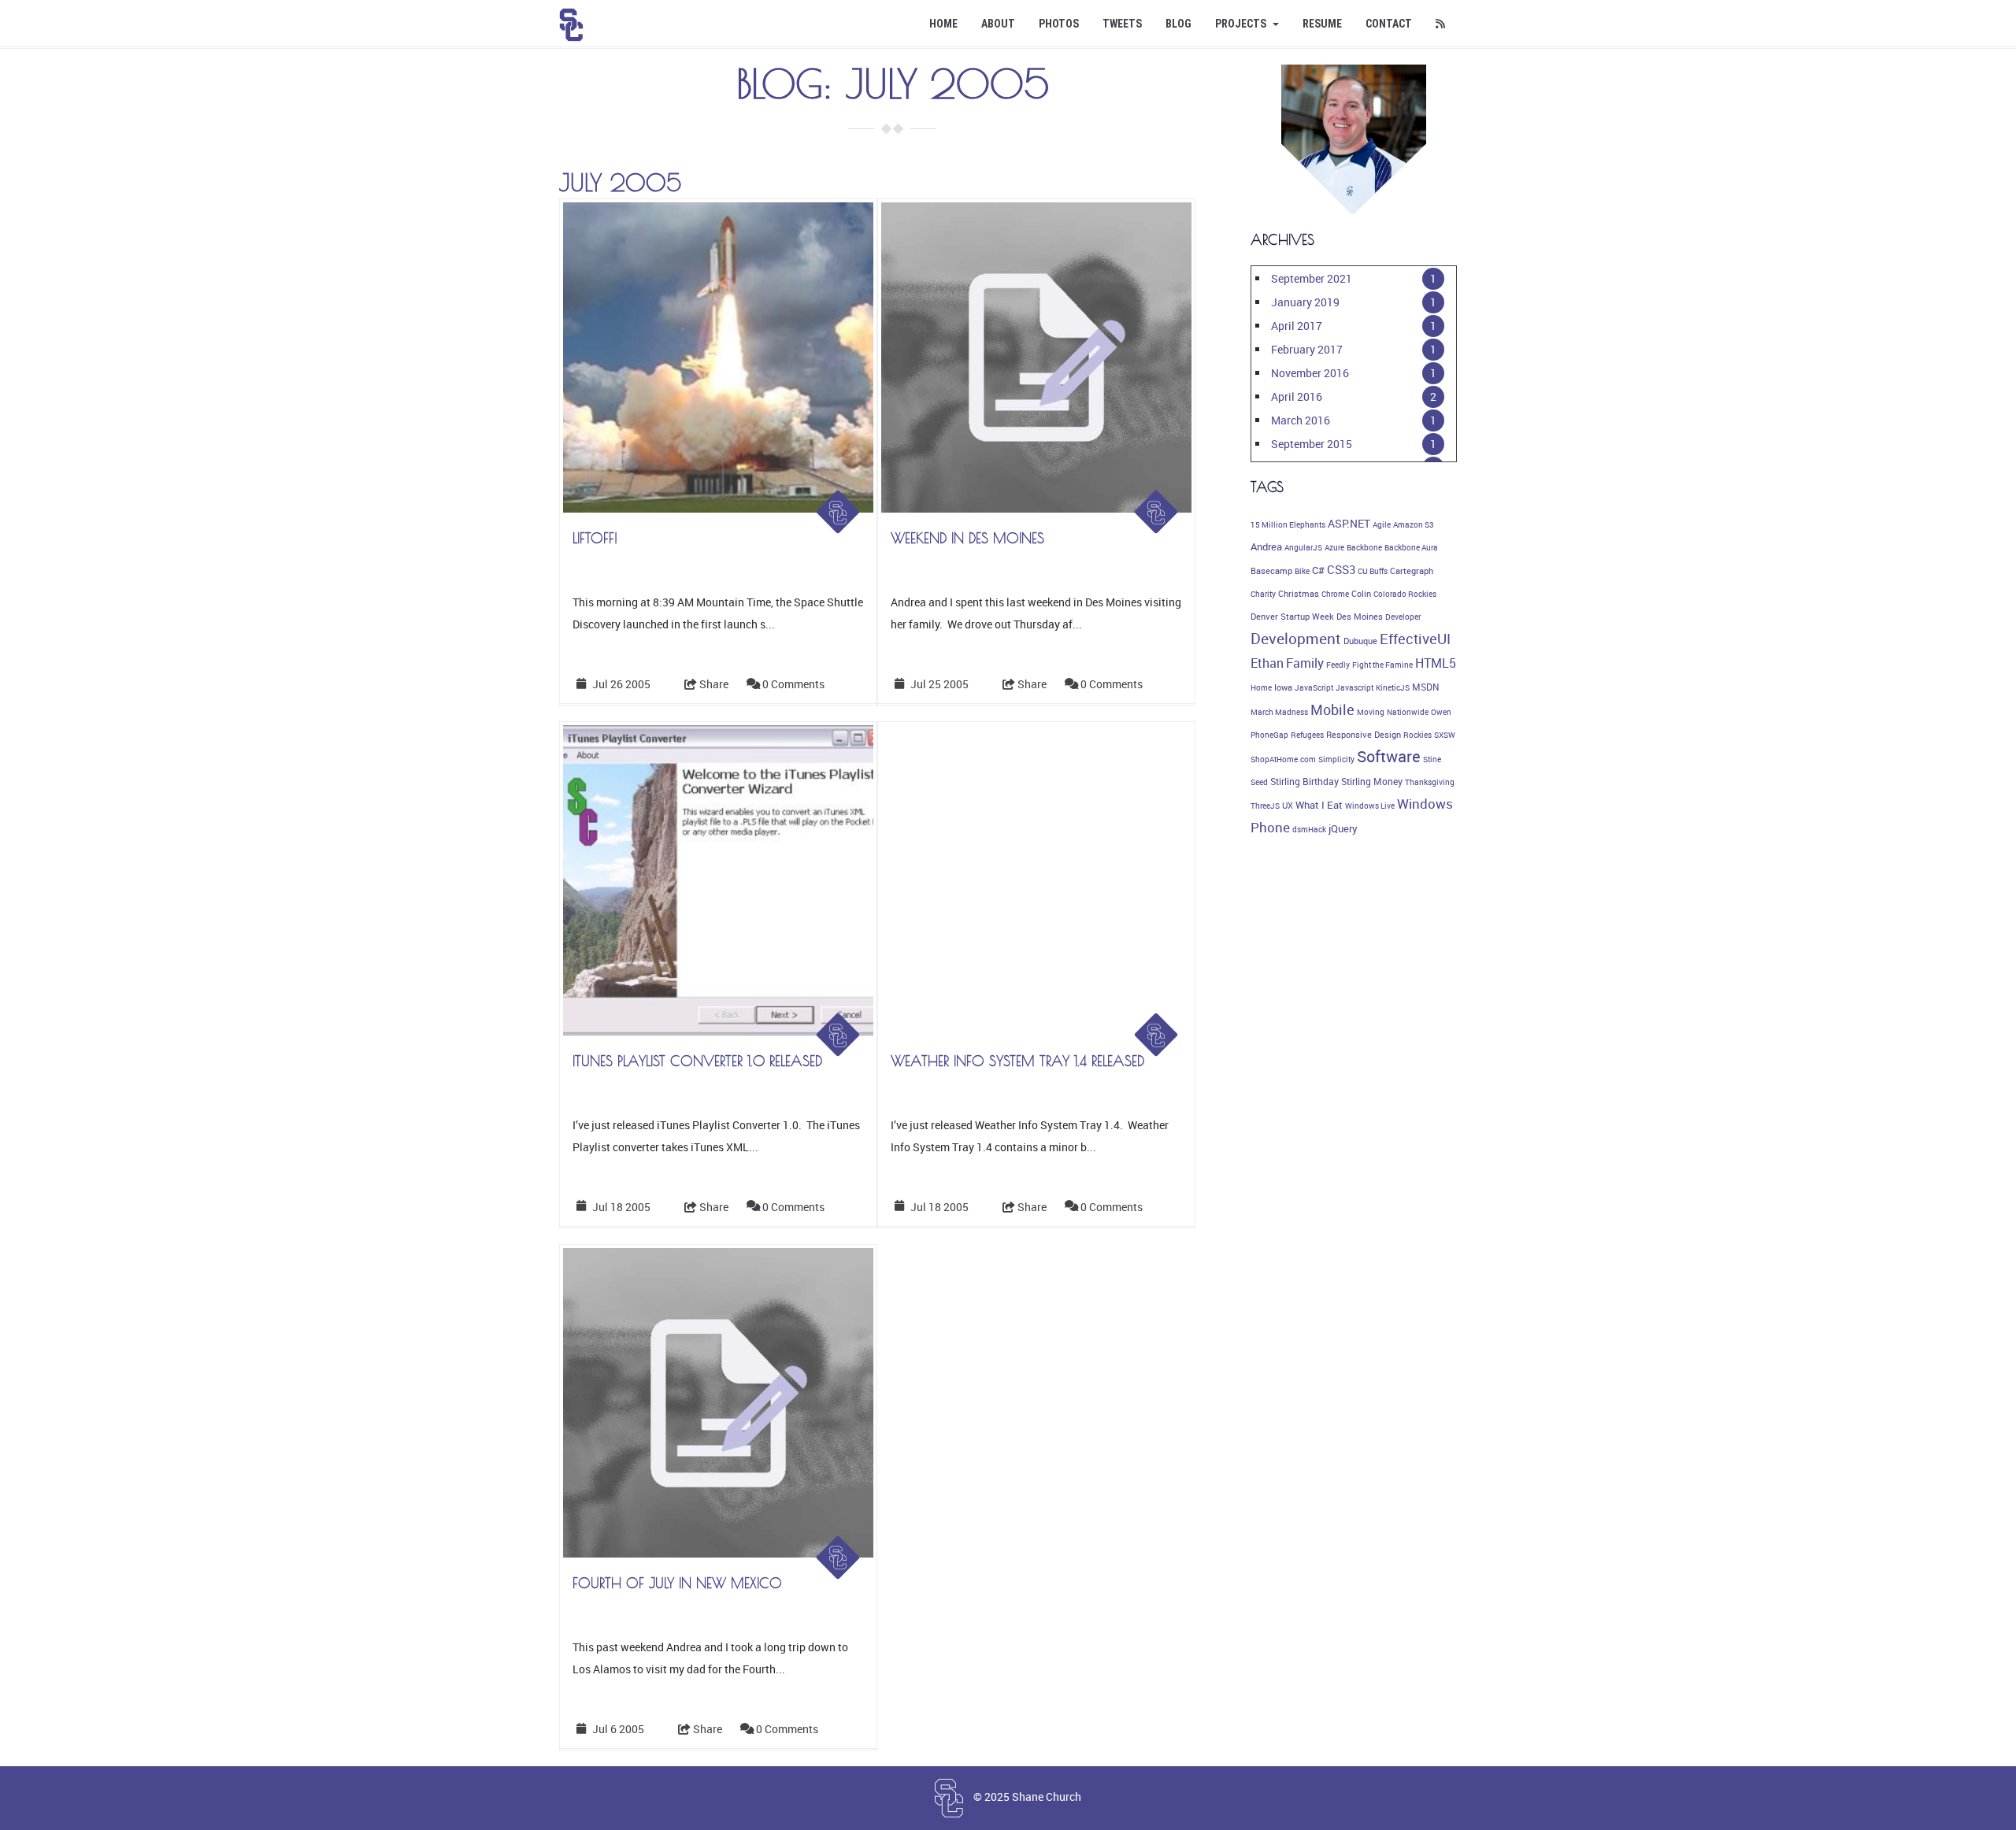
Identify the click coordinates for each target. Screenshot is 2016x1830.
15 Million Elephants (1288, 524)
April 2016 (1297, 396)
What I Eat (1319, 805)
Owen (1441, 712)
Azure (1334, 547)
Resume (1322, 24)
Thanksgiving (1430, 782)
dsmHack (1309, 829)
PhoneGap (1269, 735)
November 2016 (1310, 373)
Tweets (1122, 24)
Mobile (1332, 709)
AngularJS (1303, 547)
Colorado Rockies (1405, 594)
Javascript (1354, 687)
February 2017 (1307, 349)
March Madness (1279, 712)
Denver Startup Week (1292, 617)
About (998, 24)
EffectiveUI (1415, 639)
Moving (1371, 712)
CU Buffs (1373, 571)
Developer (1403, 617)
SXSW (1445, 735)
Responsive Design (1364, 735)
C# (1318, 570)
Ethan (1267, 663)
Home (943, 24)
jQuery (1343, 829)
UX (1288, 806)
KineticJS (1393, 687)
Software (1389, 756)
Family (1305, 663)
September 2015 (1312, 444)
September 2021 (1312, 278)
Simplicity (1336, 759)
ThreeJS (1265, 806)
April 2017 (1297, 326)
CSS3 (1341, 569)
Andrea (1266, 546)
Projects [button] (1242, 24)
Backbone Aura (1411, 547)
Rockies (1417, 735)
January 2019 (1305, 302)
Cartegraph (1412, 571)
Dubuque (1360, 641)
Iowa (1283, 687)
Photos (1059, 24)
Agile (1382, 524)
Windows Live (1370, 806)
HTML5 (1436, 663)
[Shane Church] (571, 20)
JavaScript (1314, 687)
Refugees (1307, 735)
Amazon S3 (1414, 524)
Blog (1178, 24)
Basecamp (1271, 571)
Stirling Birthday (1304, 782)
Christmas (1299, 594)
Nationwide (1408, 712)
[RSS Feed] (1440, 24)
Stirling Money (1372, 782)
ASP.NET (1349, 523)
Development (1296, 639)
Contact (1389, 24)
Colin (1361, 594)
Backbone (1364, 547)
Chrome (1335, 594)
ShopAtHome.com (1283, 759)
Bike (1302, 571)
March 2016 (1301, 420)
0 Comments (793, 684)
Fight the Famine (1382, 665)
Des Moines (1360, 617)
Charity (1263, 594)
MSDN (1426, 687)
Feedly (1338, 665)
